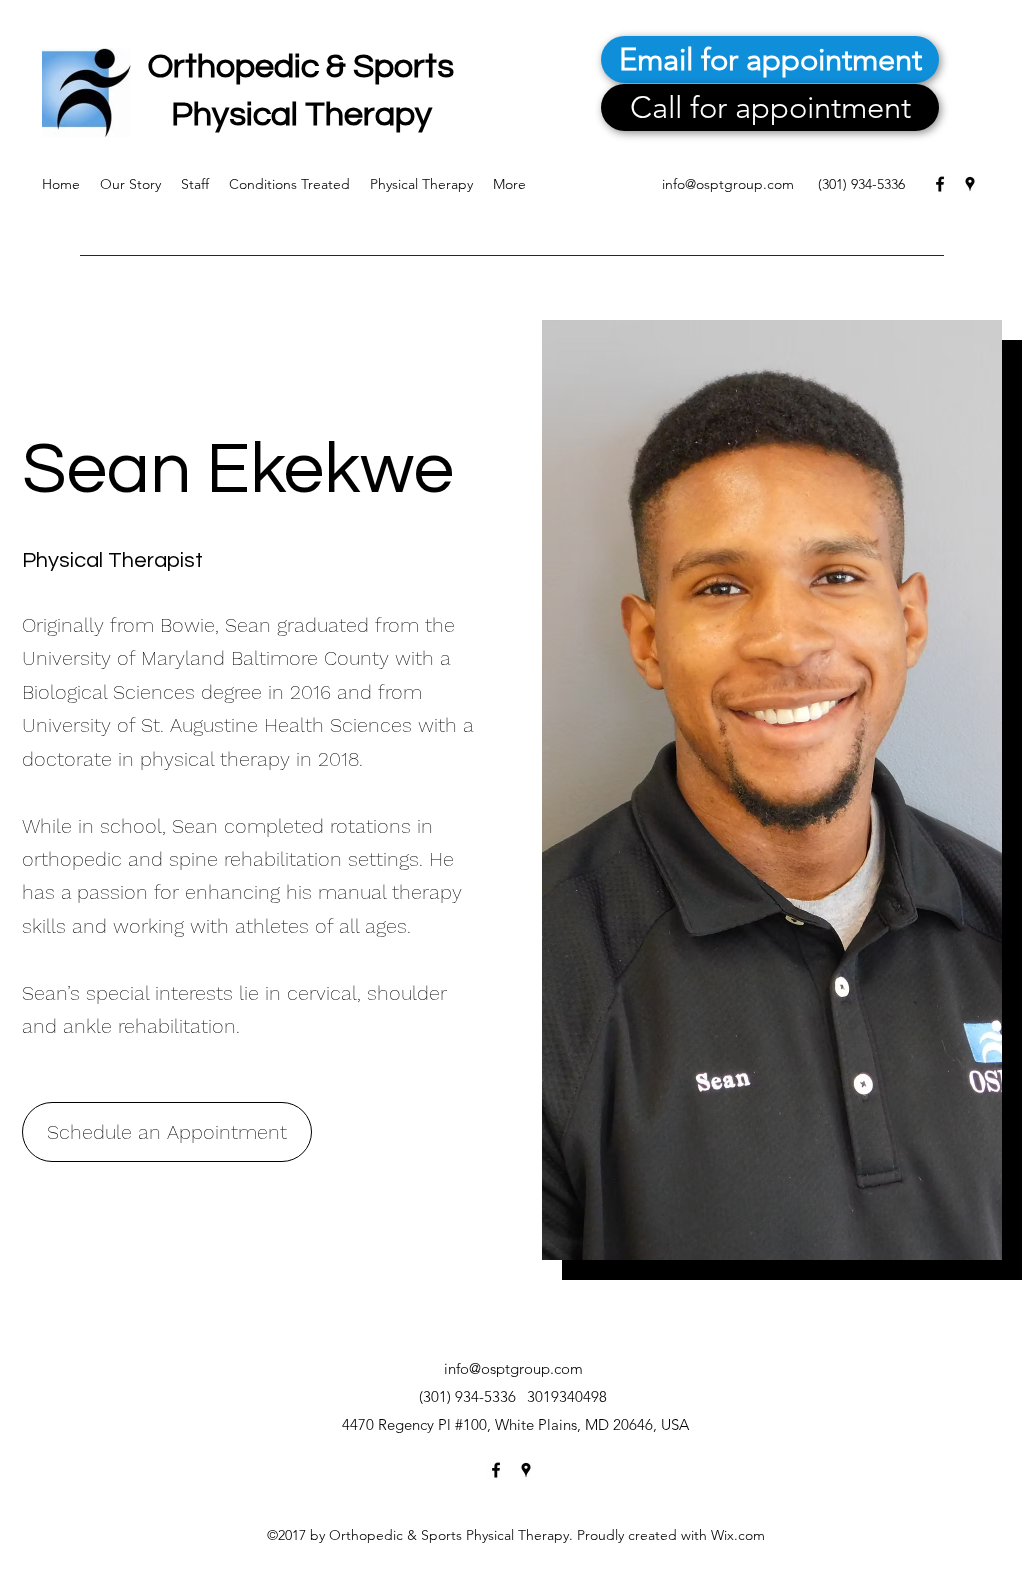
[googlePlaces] (970, 184)
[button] (167, 1132)
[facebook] (940, 184)
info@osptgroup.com (728, 184)
